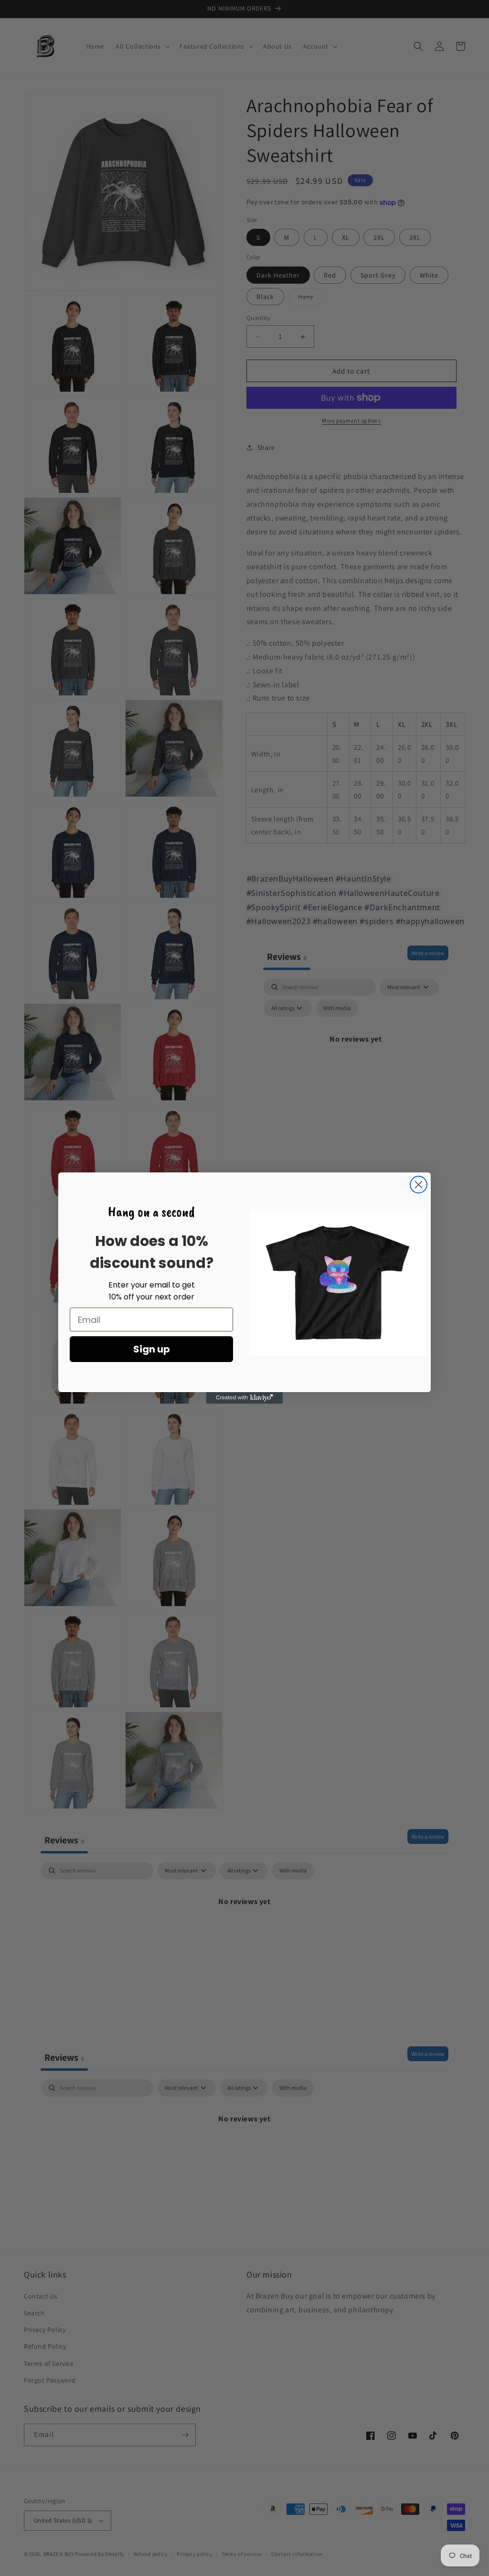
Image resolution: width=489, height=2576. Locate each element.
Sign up (152, 1349)
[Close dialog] (419, 1185)
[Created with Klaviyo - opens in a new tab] (244, 1398)
